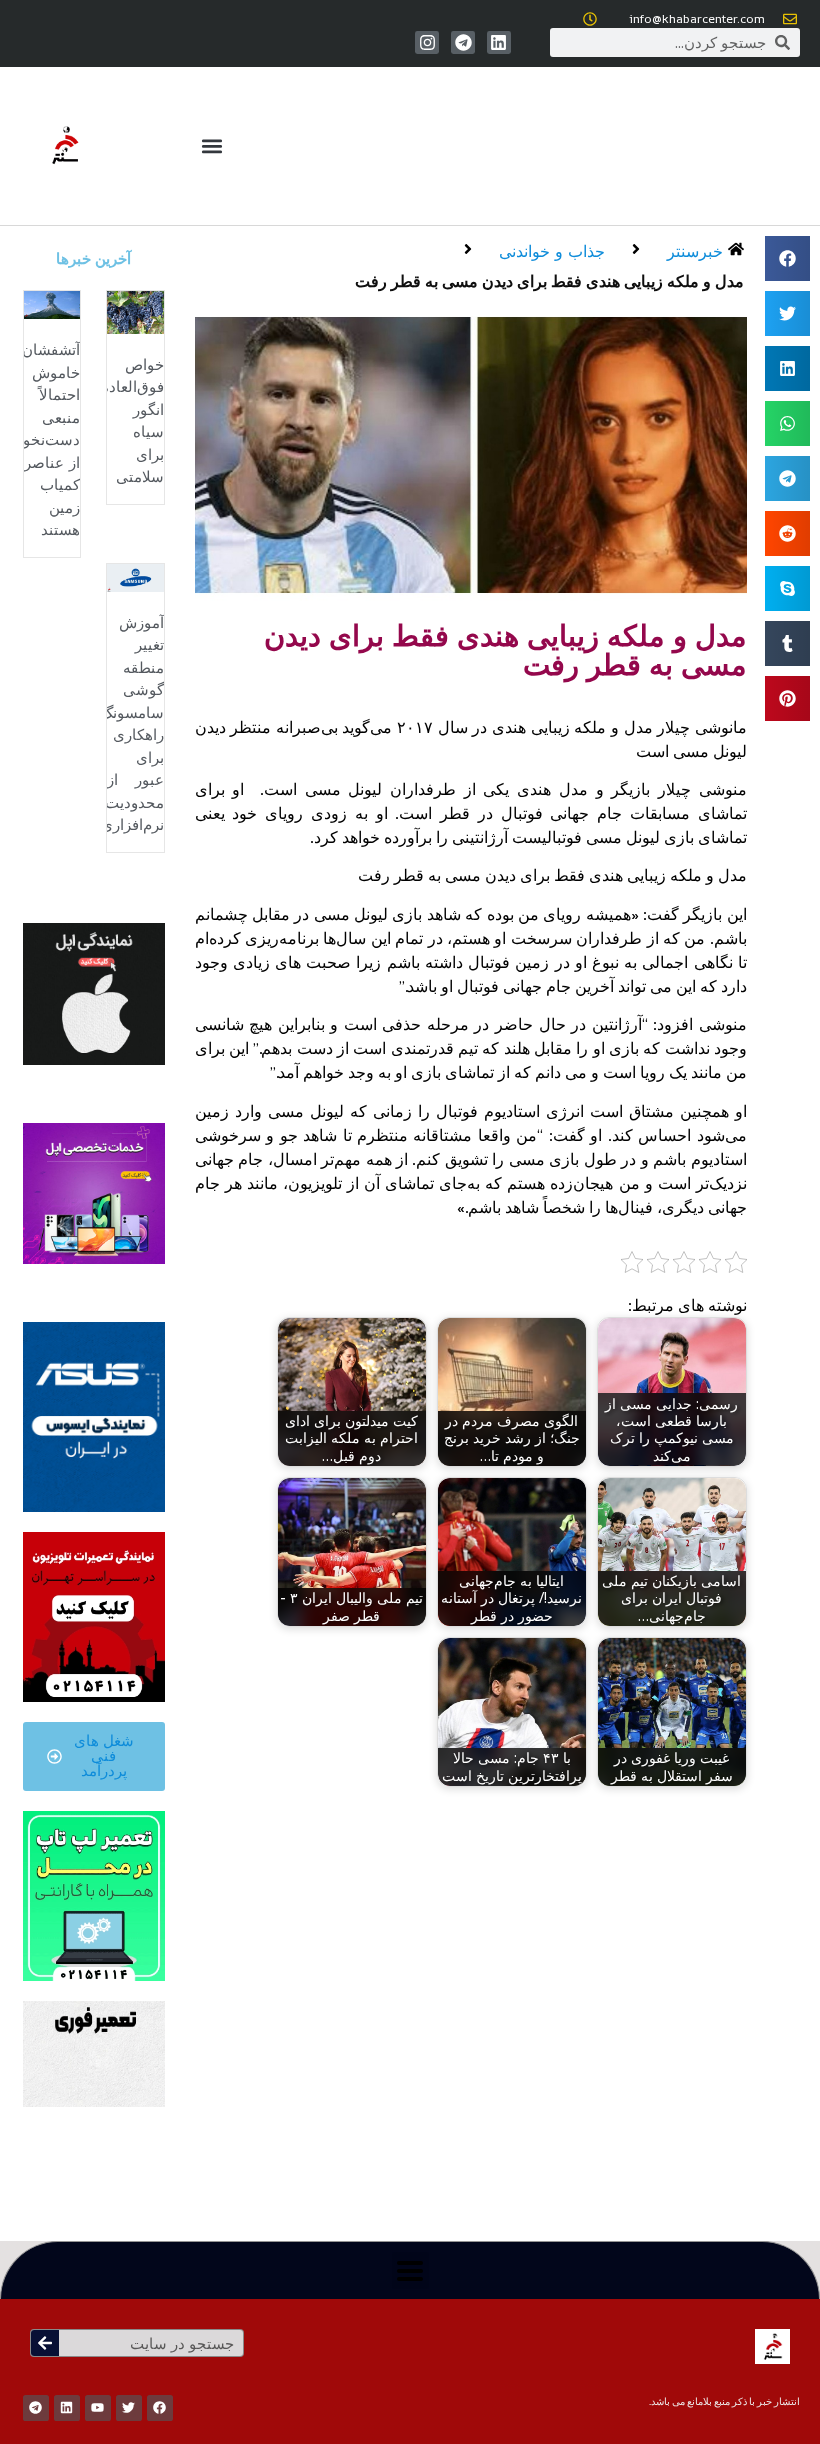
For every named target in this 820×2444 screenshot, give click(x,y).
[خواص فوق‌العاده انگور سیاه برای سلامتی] (135, 311)
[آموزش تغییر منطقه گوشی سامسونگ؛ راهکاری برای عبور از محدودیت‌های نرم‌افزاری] (135, 576)
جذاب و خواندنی (552, 251)
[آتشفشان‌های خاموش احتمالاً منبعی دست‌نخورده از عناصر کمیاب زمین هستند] (52, 303)
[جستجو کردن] (45, 2343)
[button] (212, 146)
